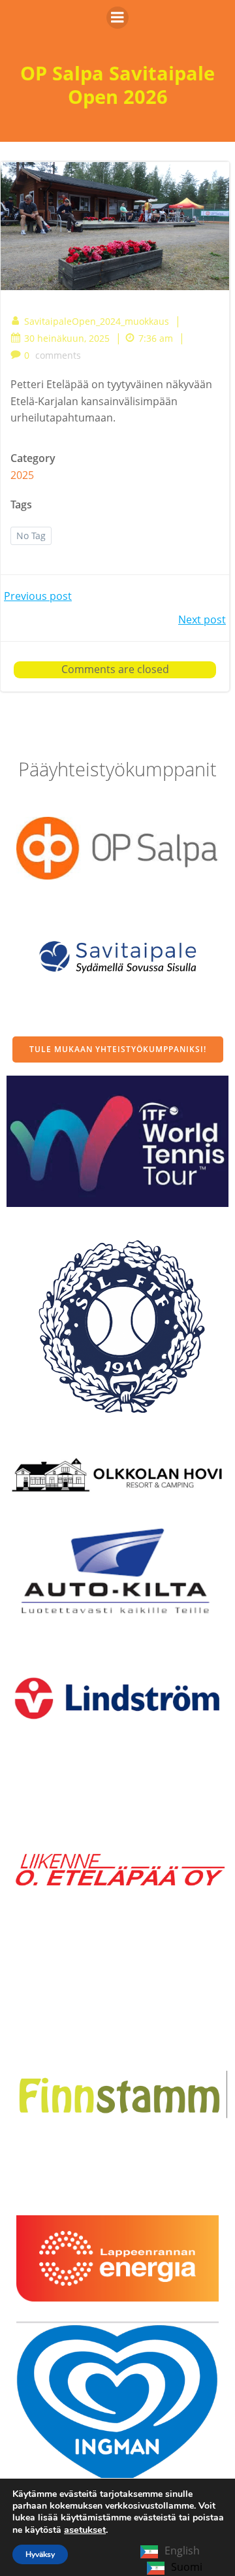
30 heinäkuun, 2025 (67, 338)
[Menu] (117, 18)
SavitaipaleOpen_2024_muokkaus (97, 321)
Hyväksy (40, 2554)
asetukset (85, 2530)
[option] (175, 2568)
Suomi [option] (187, 2567)
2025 (22, 475)
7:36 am (156, 338)
